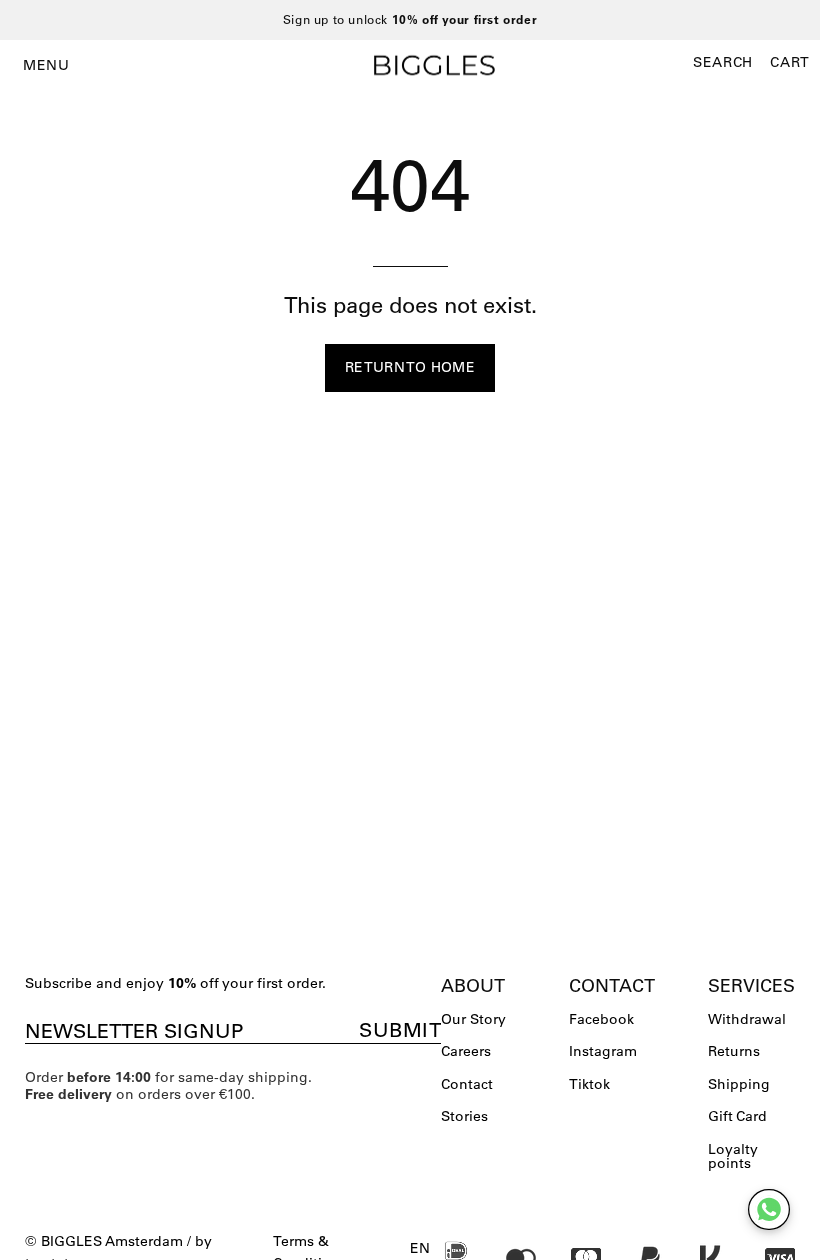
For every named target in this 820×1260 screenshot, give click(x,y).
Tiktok (589, 1084)
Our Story (473, 1019)
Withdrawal (747, 1019)
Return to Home (410, 367)
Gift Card (737, 1116)
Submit (400, 1030)
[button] (723, 62)
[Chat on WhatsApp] (769, 1209)
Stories (464, 1116)
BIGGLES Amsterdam (112, 1241)
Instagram (603, 1051)
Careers (466, 1051)
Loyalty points (733, 1156)
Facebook (601, 1019)
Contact (467, 1084)
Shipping (739, 1084)
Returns (734, 1051)
